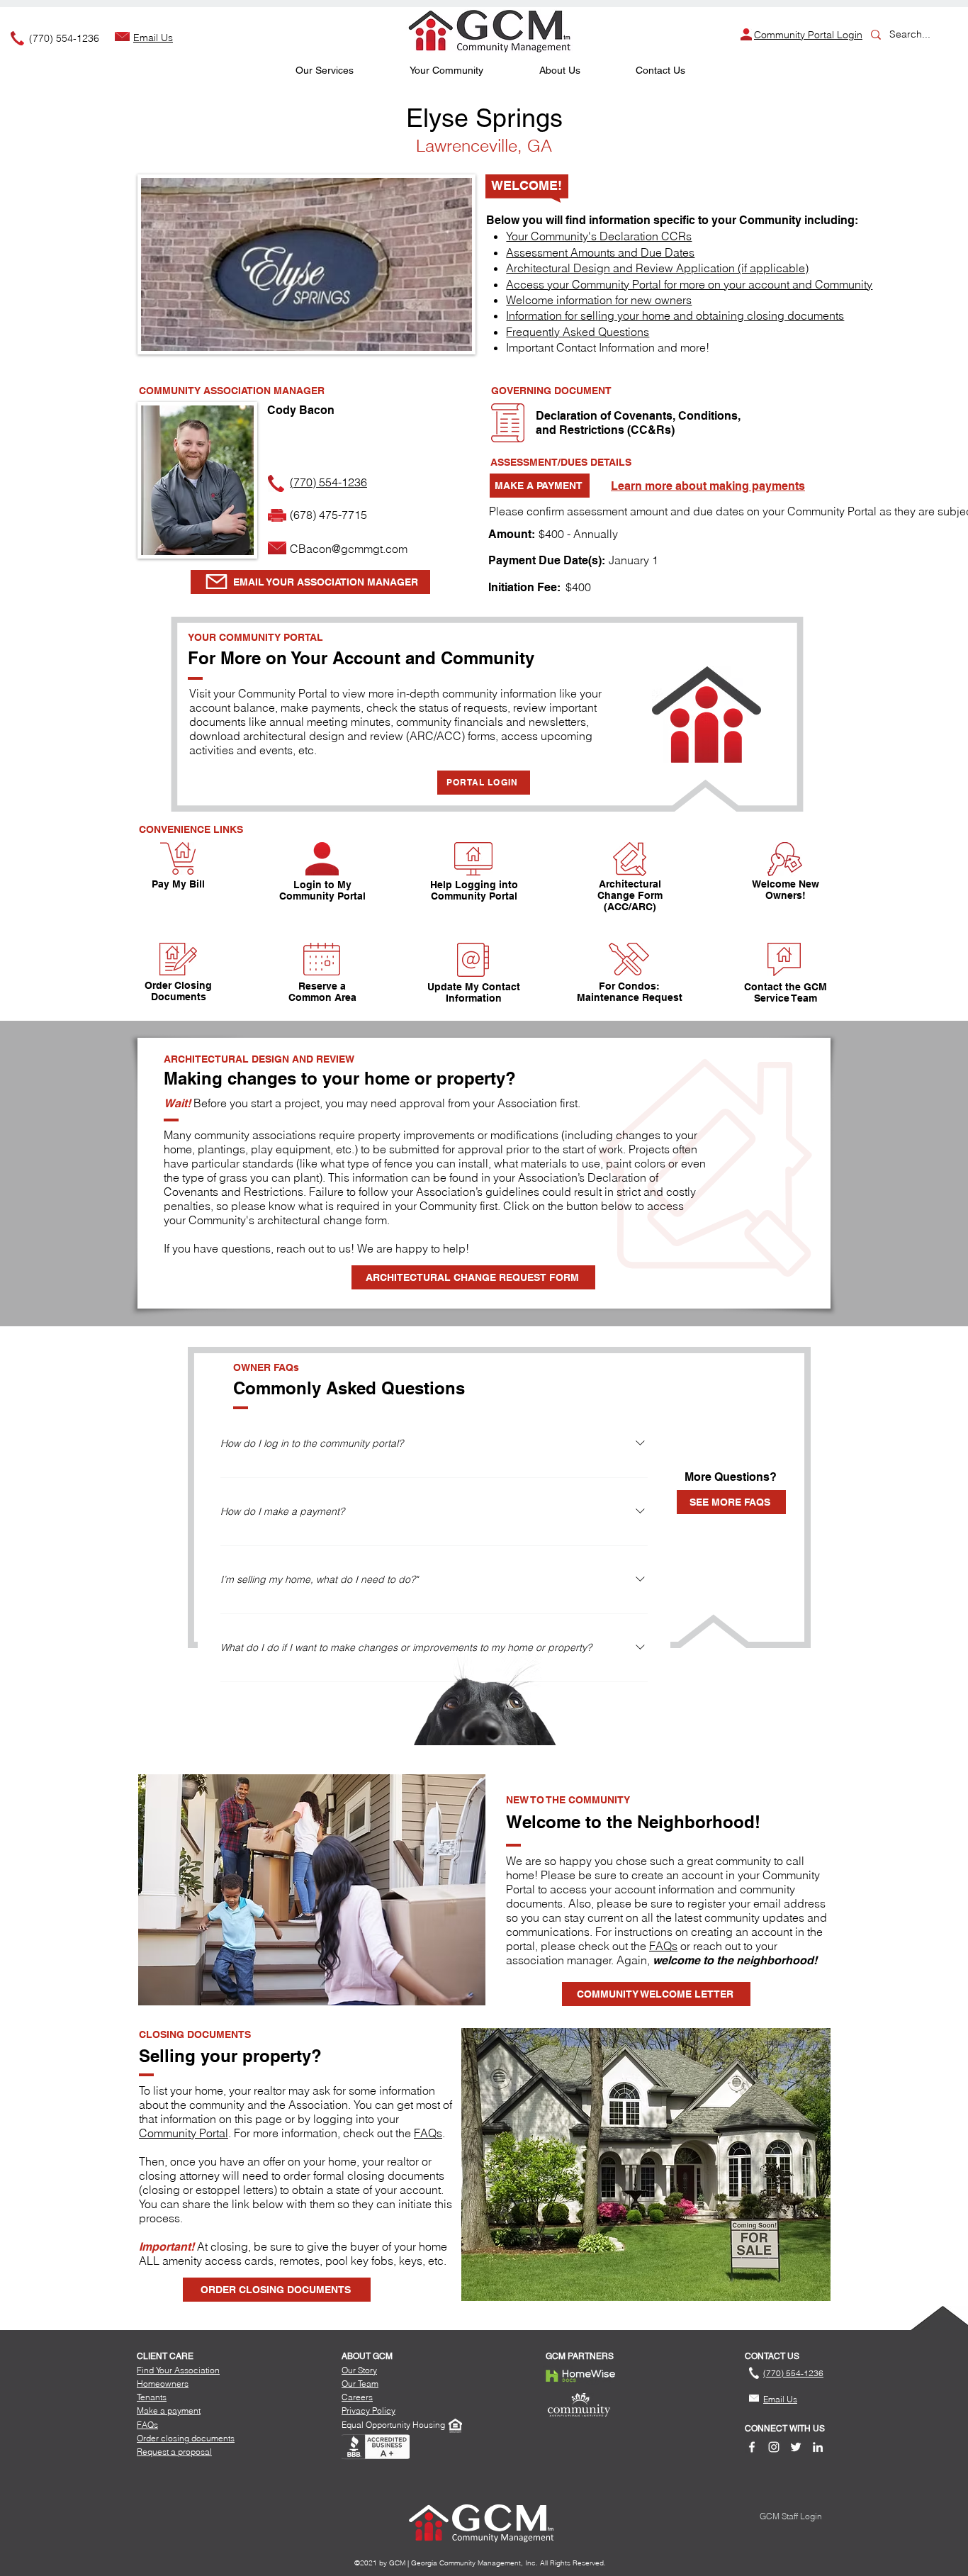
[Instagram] (774, 2447)
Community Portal (184, 2133)
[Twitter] (796, 2447)
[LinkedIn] (818, 2447)
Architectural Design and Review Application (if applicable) (657, 268)
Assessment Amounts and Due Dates (600, 252)
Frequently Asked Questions (578, 332)
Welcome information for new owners (599, 300)
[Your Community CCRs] (508, 423)
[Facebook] (752, 2447)
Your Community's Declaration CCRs (599, 236)
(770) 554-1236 (64, 38)
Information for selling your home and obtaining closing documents (675, 315)
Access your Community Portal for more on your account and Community (689, 284)
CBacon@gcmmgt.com (349, 549)
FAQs (663, 1946)
